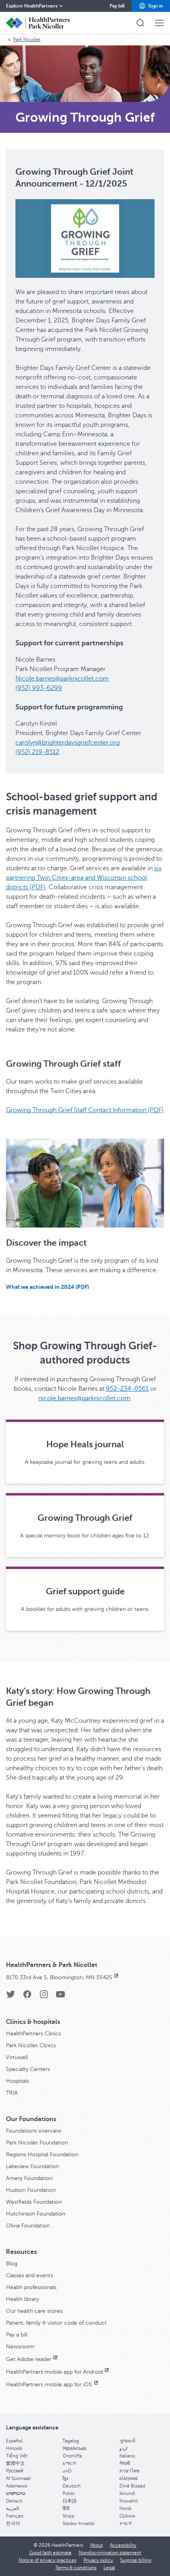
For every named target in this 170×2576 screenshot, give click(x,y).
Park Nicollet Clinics (31, 2045)
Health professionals (31, 2287)
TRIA (12, 2093)
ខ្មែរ (65, 2478)
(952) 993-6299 (39, 688)
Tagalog (71, 2441)
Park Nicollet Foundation (37, 2143)
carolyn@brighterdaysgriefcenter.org (68, 743)
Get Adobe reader (29, 2359)
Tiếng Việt (17, 2456)
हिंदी (66, 2508)
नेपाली (125, 2463)
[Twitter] (11, 1997)
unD (67, 2471)
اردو (123, 2448)
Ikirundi (127, 2493)
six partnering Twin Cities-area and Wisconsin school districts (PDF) (84, 878)
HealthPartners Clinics (33, 2034)
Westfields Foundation (34, 2202)
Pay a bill (17, 2335)
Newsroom (20, 2347)
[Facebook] (27, 1997)
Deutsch (72, 2486)
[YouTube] (60, 1997)
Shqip (68, 2516)
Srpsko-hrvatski (79, 2523)
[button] (151, 6)
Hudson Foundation (31, 2190)
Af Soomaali (18, 2478)
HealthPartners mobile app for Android (54, 2372)
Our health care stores (34, 2311)
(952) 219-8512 (37, 752)
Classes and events (29, 2275)
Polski (69, 2493)
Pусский (15, 2471)
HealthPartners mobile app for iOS (49, 2385)
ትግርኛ (126, 2523)
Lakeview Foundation (32, 2166)
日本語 (70, 2501)
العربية (12, 2508)
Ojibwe (127, 2516)
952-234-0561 (127, 1389)
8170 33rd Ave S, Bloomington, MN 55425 (59, 1977)
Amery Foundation (29, 2178)
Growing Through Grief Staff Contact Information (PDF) (85, 1110)
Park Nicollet (27, 40)
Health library (23, 2299)
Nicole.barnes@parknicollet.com (62, 679)
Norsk (126, 2508)
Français (15, 2516)
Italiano (127, 2456)
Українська (74, 2448)
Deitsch (14, 2501)
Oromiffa (72, 2456)
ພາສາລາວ (16, 2493)
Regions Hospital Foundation (42, 2155)
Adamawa (16, 2486)
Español (14, 2441)
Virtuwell (17, 2057)
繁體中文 (15, 2463)
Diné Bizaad (132, 2486)
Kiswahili (129, 2501)
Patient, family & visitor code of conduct (56, 2323)
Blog (12, 2264)
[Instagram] (44, 1997)
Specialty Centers (28, 2069)
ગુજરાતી (127, 2441)
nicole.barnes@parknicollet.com (84, 1398)
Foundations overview (34, 2131)
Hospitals (17, 2081)
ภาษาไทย (129, 2471)
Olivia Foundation (28, 2226)
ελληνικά (128, 2478)
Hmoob (14, 2448)
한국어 (13, 2523)
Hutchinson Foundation (36, 2214)
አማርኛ (69, 2463)
